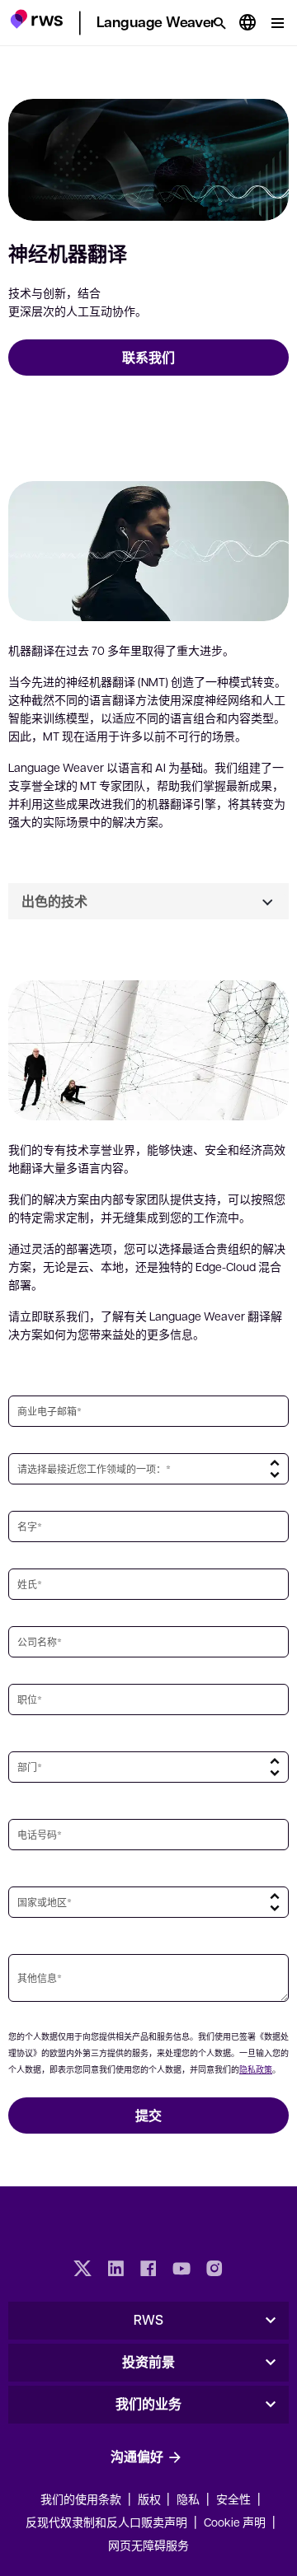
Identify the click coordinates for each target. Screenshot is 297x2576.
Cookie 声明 (235, 2522)
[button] (37, 21)
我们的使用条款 (81, 2499)
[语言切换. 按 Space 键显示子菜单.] (247, 23)
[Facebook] (148, 2270)
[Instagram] (214, 2270)
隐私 (188, 2499)
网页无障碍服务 (148, 2545)
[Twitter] (82, 2270)
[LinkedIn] (115, 2270)
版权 (151, 2499)
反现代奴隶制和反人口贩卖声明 (106, 2522)
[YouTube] (181, 2270)
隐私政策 (256, 2069)
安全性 (233, 2499)
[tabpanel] (148, 1131)
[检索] (219, 23)
